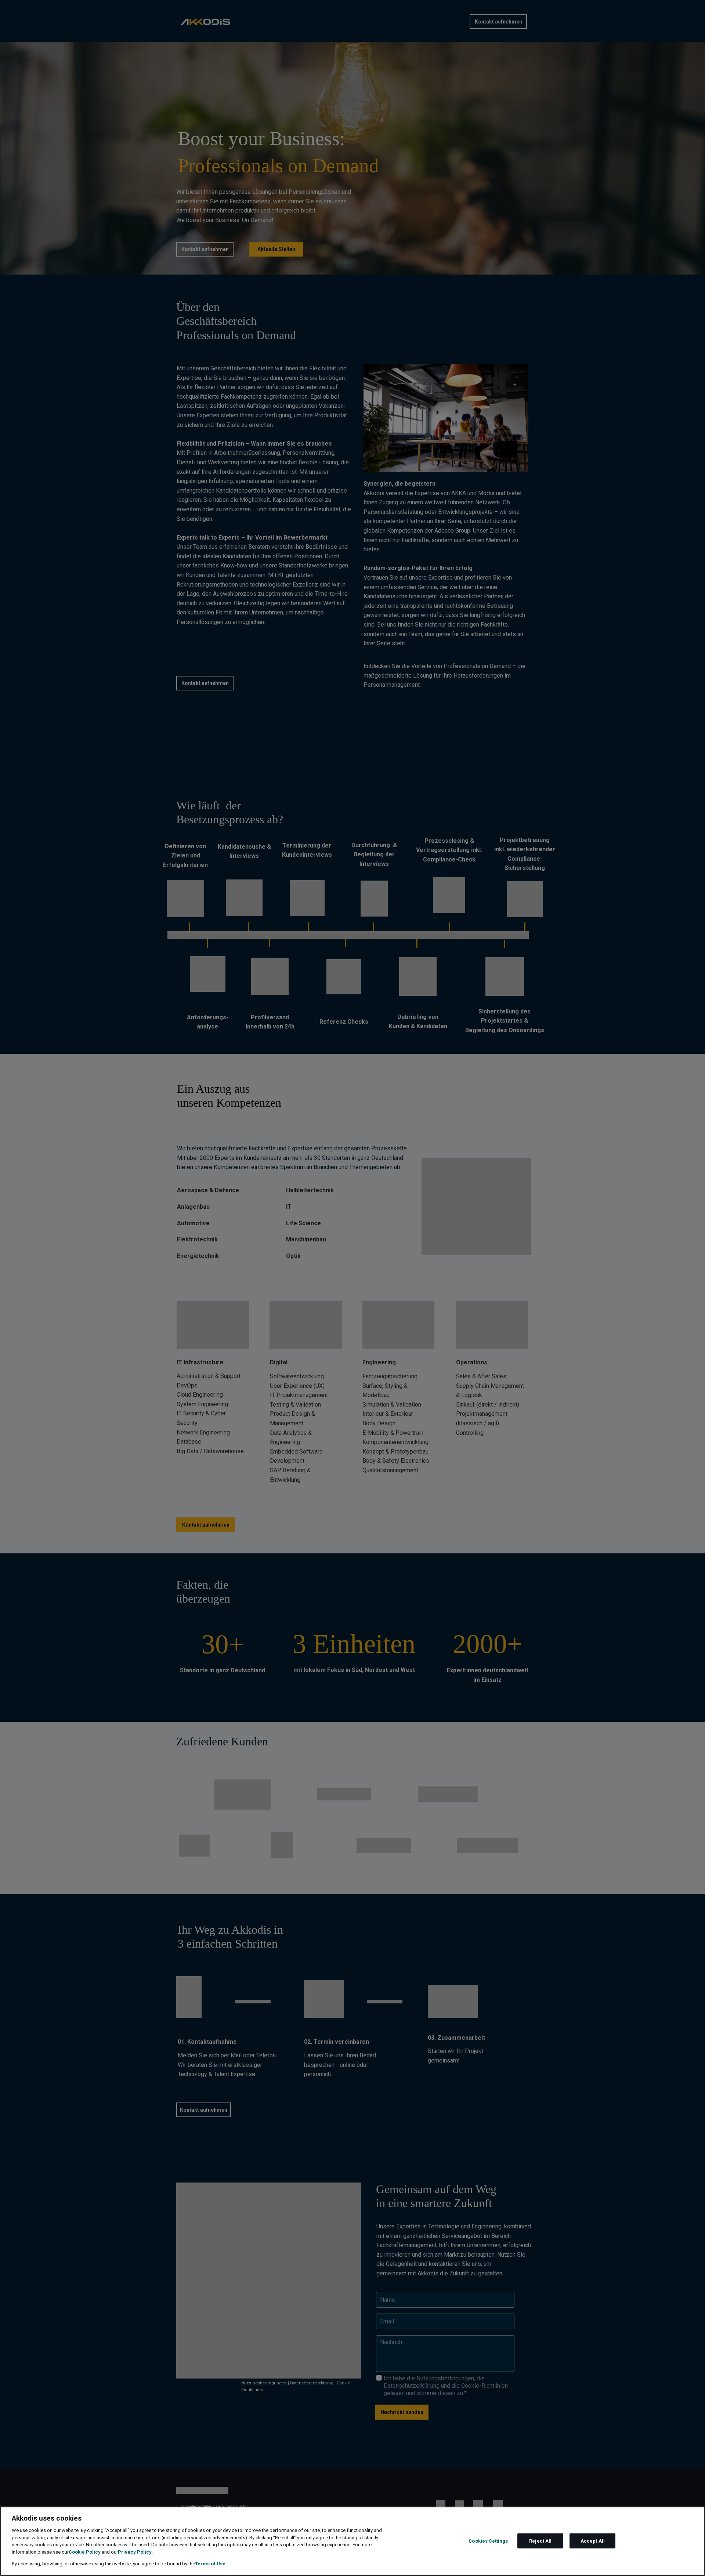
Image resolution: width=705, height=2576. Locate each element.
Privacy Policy (135, 2552)
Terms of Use (210, 2564)
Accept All (593, 2541)
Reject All (540, 2541)
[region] (352, 2541)
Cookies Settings (488, 2541)
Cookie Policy (85, 2552)
